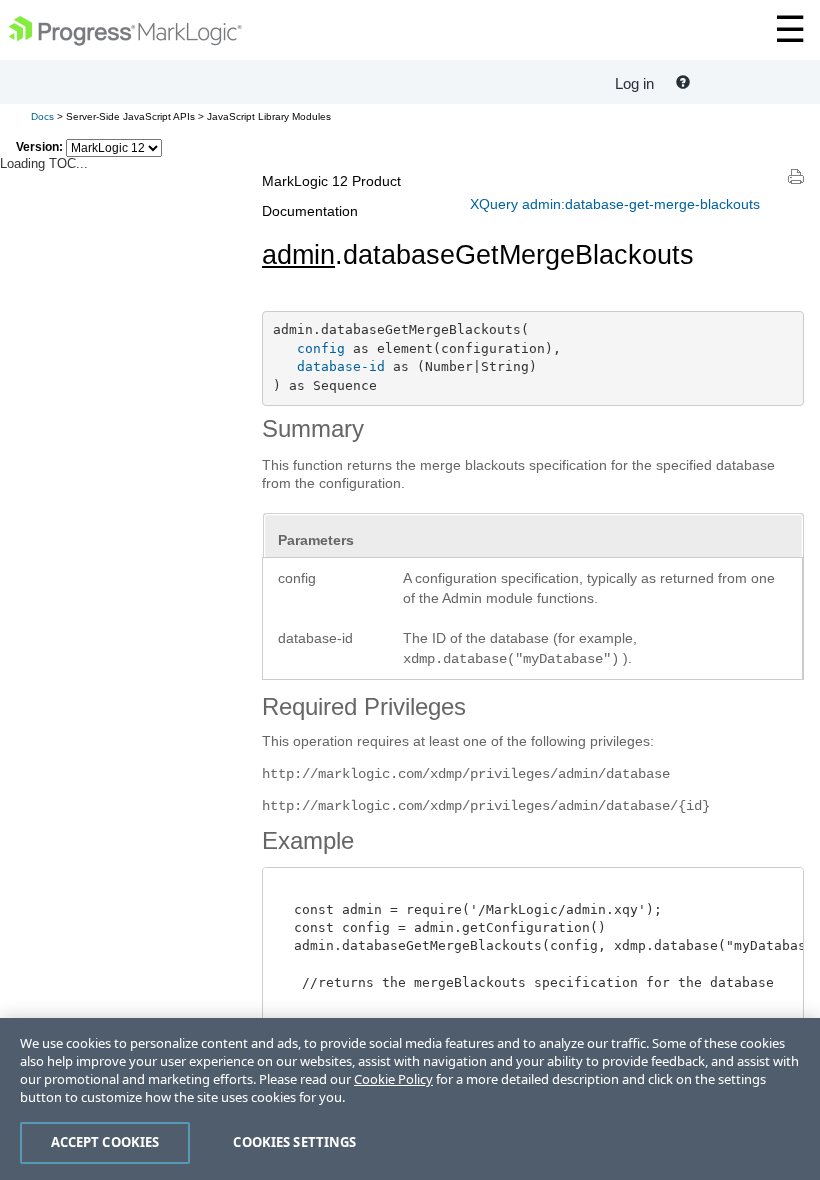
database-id (341, 366)
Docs (42, 116)
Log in (634, 83)
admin (298, 255)
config (321, 348)
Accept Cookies (105, 1142)
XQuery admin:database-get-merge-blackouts (615, 204)
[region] (410, 1099)
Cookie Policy (393, 1079)
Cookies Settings (294, 1142)
